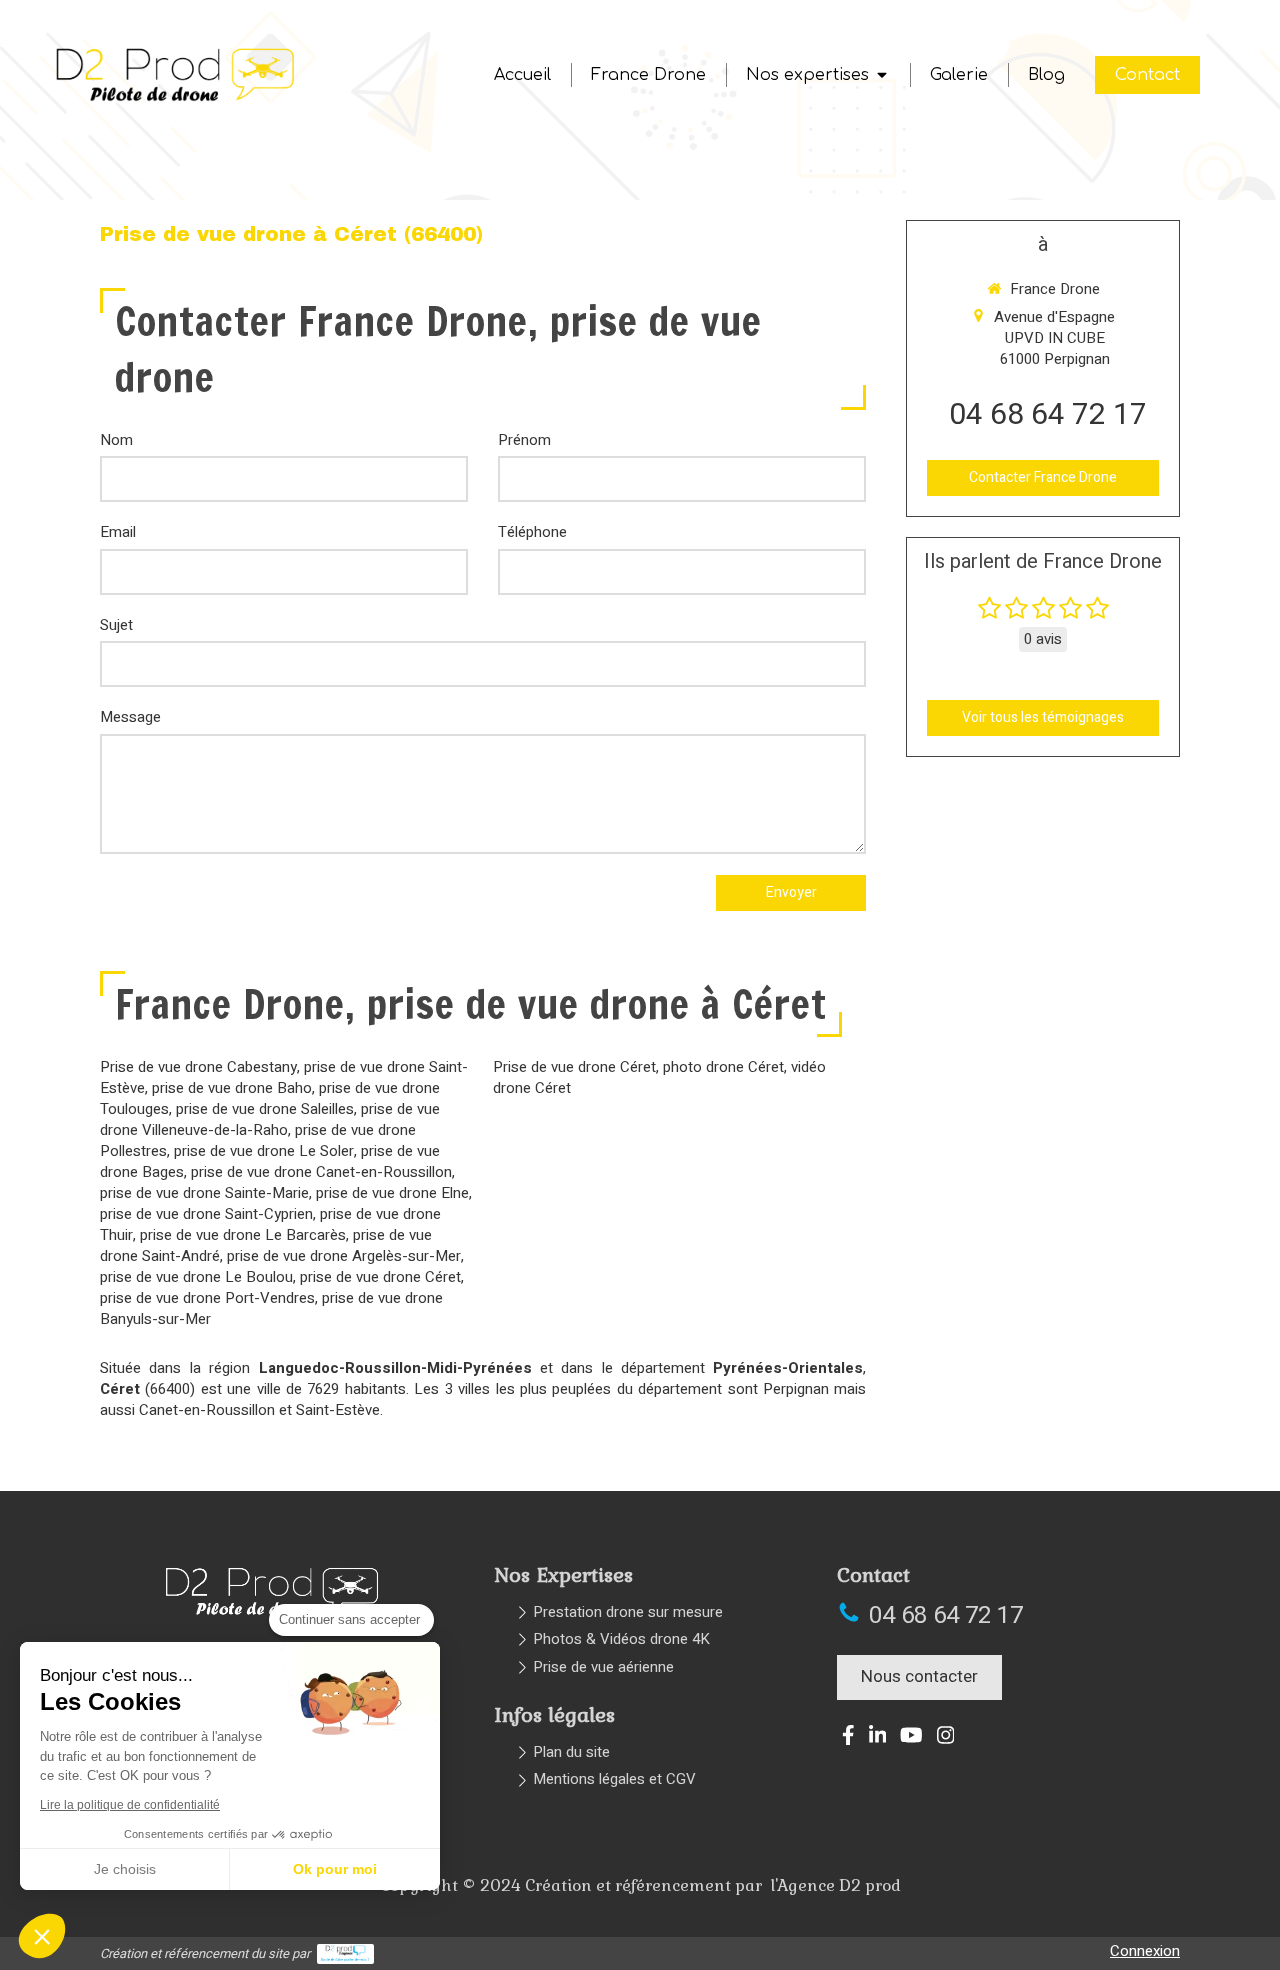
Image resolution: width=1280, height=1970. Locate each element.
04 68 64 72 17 (1048, 415)
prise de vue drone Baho (232, 1088)
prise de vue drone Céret (380, 1277)
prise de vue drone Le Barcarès (243, 1235)
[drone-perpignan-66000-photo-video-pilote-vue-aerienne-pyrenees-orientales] (176, 101)
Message (130, 717)
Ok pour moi (335, 1869)
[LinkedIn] (878, 1739)
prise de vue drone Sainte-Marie (204, 1193)
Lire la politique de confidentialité (130, 1805)
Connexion (1145, 1951)
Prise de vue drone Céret (574, 1067)
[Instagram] (946, 1739)
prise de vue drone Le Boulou (196, 1277)
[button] (42, 1936)
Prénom (524, 440)
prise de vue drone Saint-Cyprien (206, 1214)
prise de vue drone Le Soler (264, 1151)
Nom (116, 440)
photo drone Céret (723, 1067)
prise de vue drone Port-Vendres (207, 1298)
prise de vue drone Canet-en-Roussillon (321, 1172)
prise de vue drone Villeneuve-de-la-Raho (270, 1119)
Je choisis (125, 1869)
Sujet (116, 625)
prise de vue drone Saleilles (265, 1109)
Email (118, 532)
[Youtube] (911, 1739)
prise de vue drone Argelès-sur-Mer (344, 1256)
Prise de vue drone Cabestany (198, 1067)
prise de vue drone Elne (392, 1193)
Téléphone (532, 532)
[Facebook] (848, 1739)
